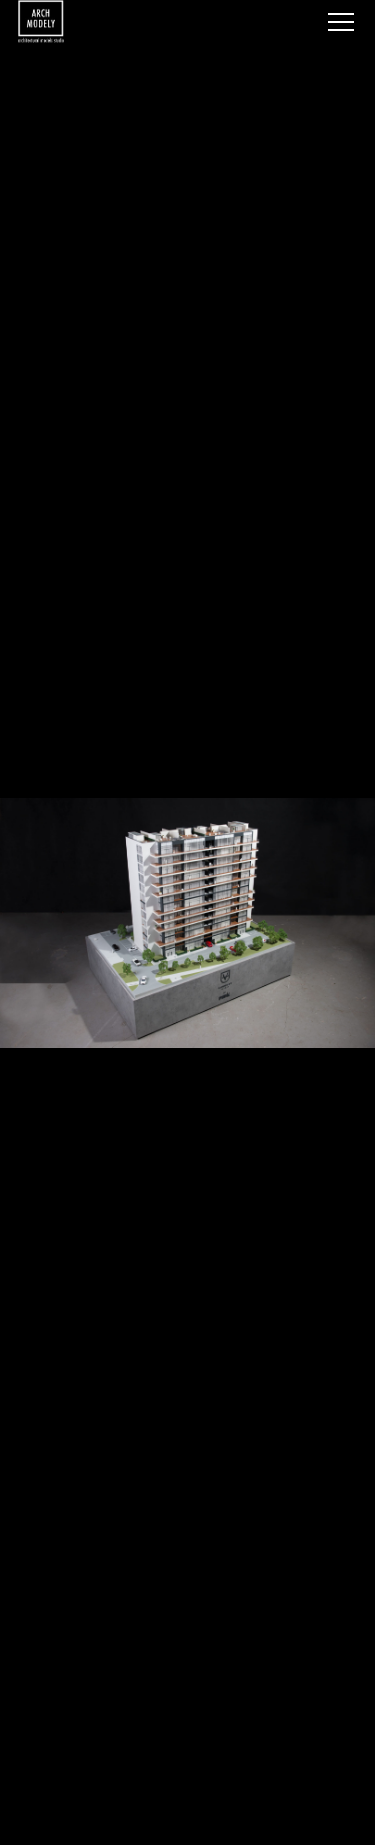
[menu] (341, 22)
